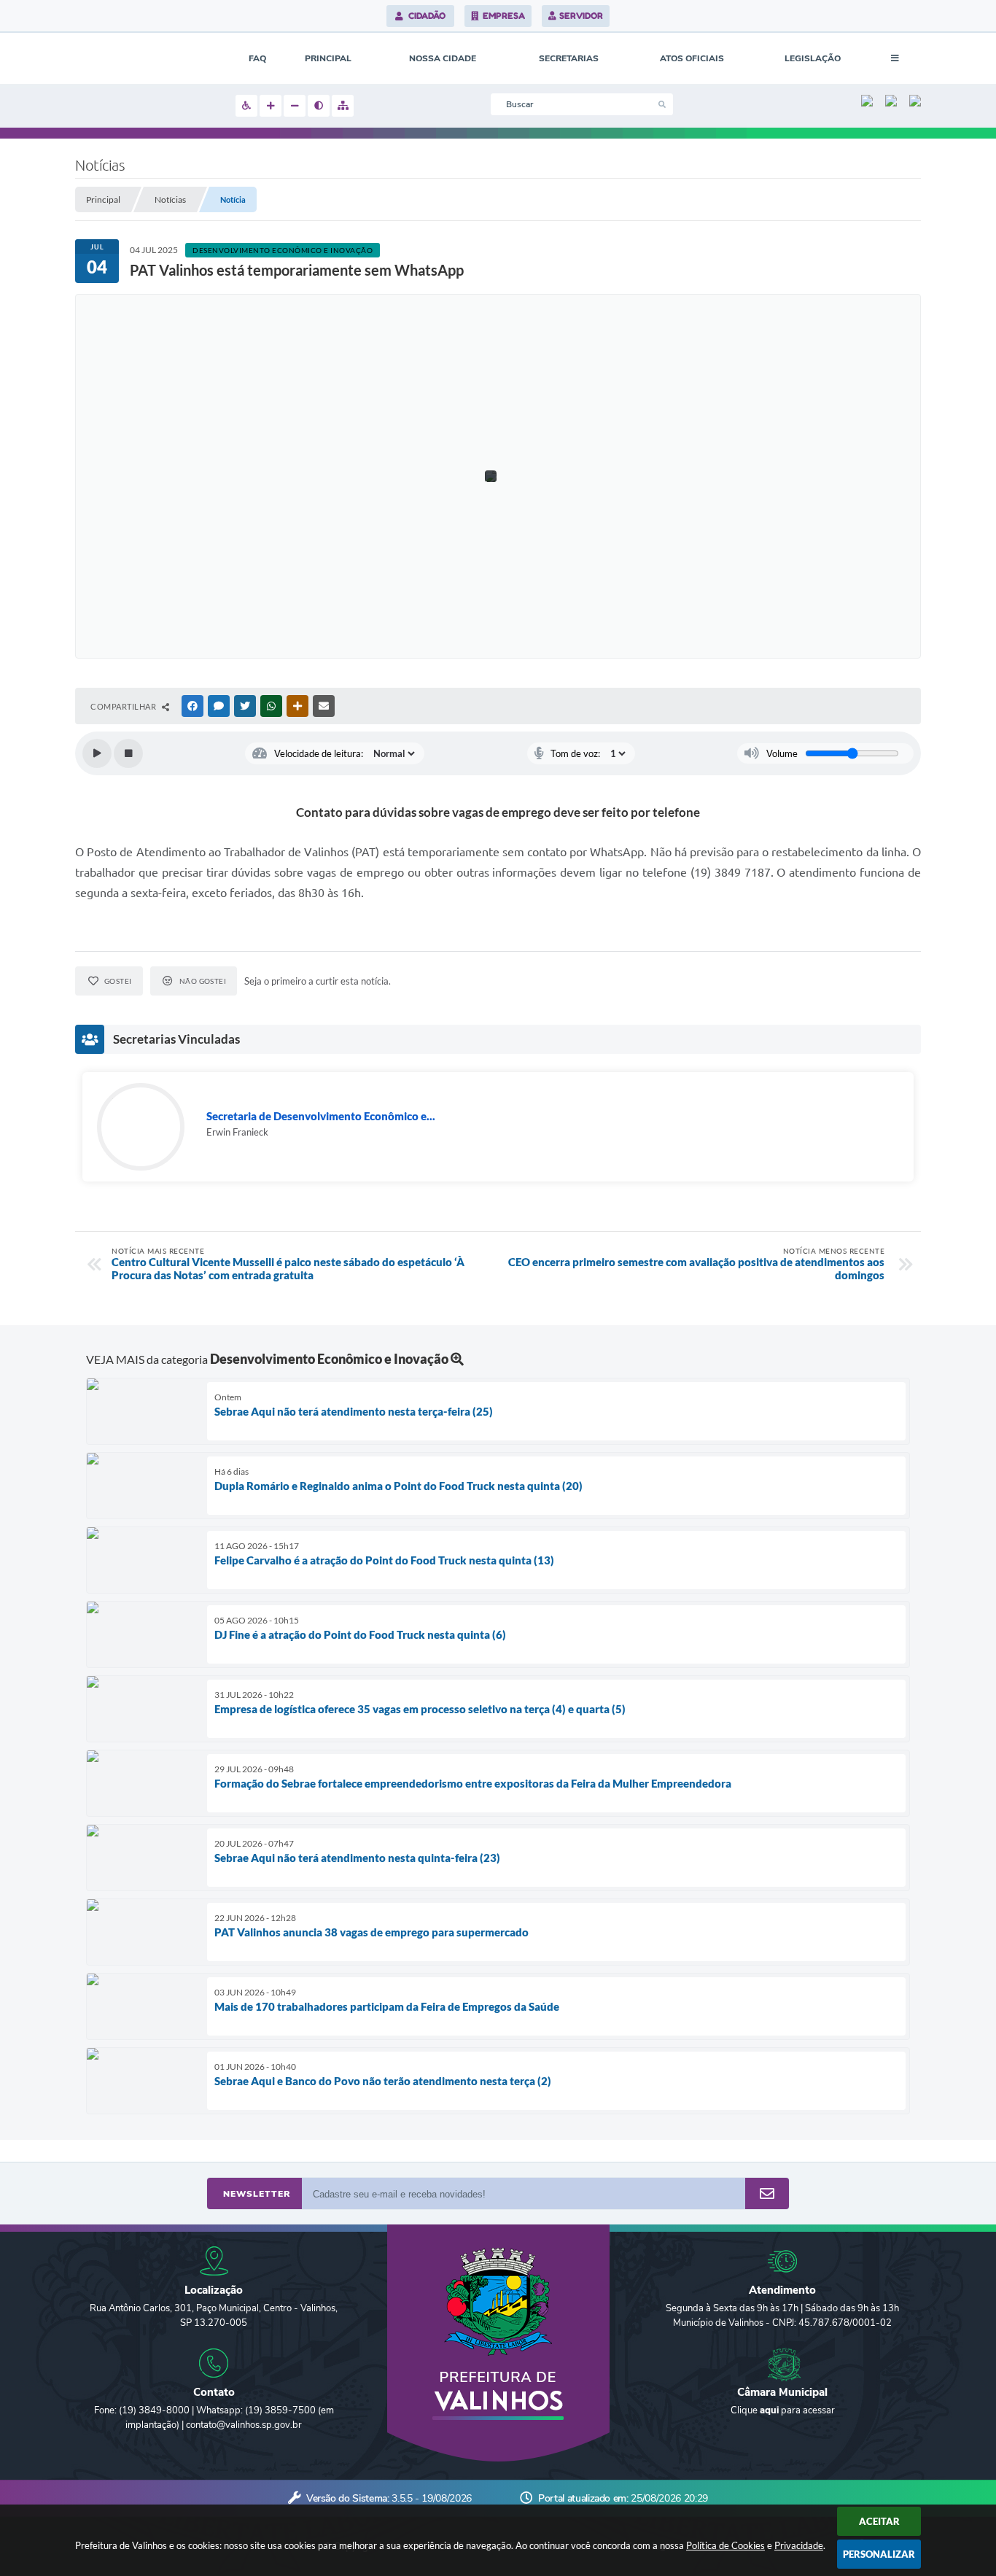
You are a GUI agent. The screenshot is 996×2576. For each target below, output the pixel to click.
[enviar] (767, 2194)
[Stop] (128, 753)
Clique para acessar (783, 2410)
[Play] (97, 753)
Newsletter (257, 2194)
